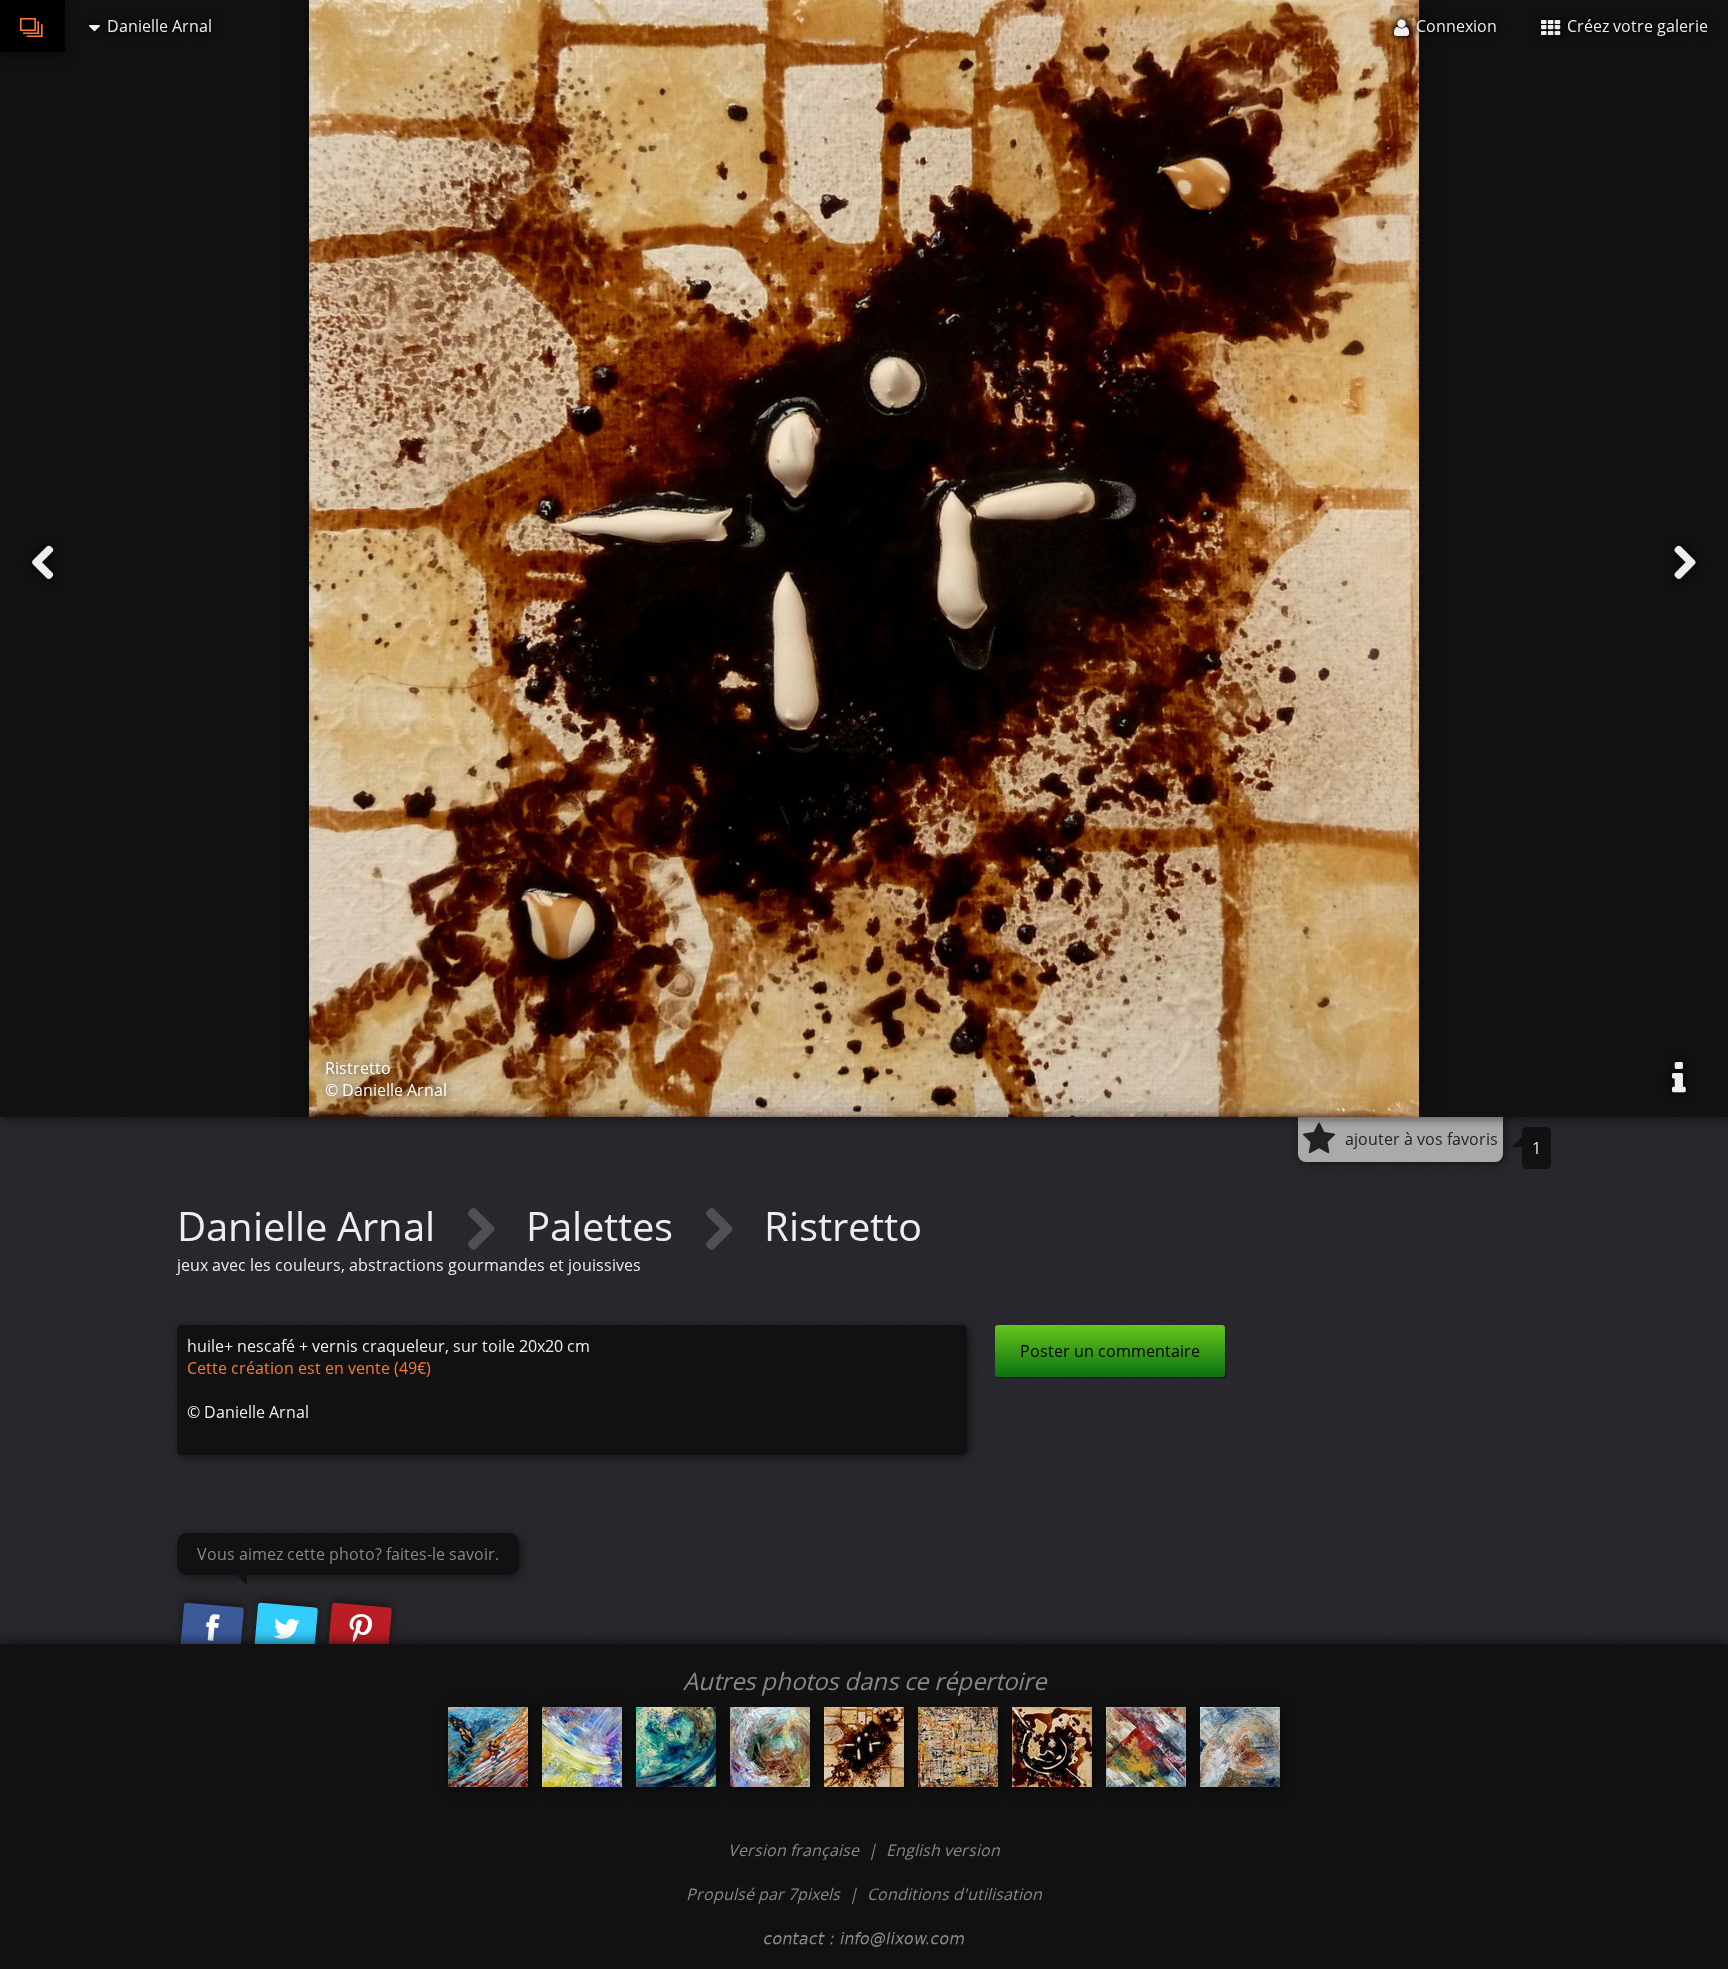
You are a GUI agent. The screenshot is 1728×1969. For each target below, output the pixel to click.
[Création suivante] (1685, 563)
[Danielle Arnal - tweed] (958, 1747)
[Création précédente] (43, 563)
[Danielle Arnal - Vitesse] (488, 1747)
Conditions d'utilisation (954, 1894)
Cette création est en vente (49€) (309, 1368)
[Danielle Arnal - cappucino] (1052, 1747)
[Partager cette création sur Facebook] (212, 1630)
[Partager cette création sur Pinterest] (360, 1630)
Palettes (604, 1225)
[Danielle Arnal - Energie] (676, 1747)
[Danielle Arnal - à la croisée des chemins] (1240, 1747)
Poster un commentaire (1110, 1351)
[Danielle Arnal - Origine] (770, 1747)
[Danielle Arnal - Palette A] (1146, 1747)
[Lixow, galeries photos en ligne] (32, 26)
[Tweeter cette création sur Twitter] (286, 1630)
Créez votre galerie (1635, 26)
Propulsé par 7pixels (763, 1894)
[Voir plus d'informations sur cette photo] (1679, 1078)
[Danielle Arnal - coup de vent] (582, 1747)
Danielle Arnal (311, 1225)
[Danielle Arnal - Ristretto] (864, 1747)
